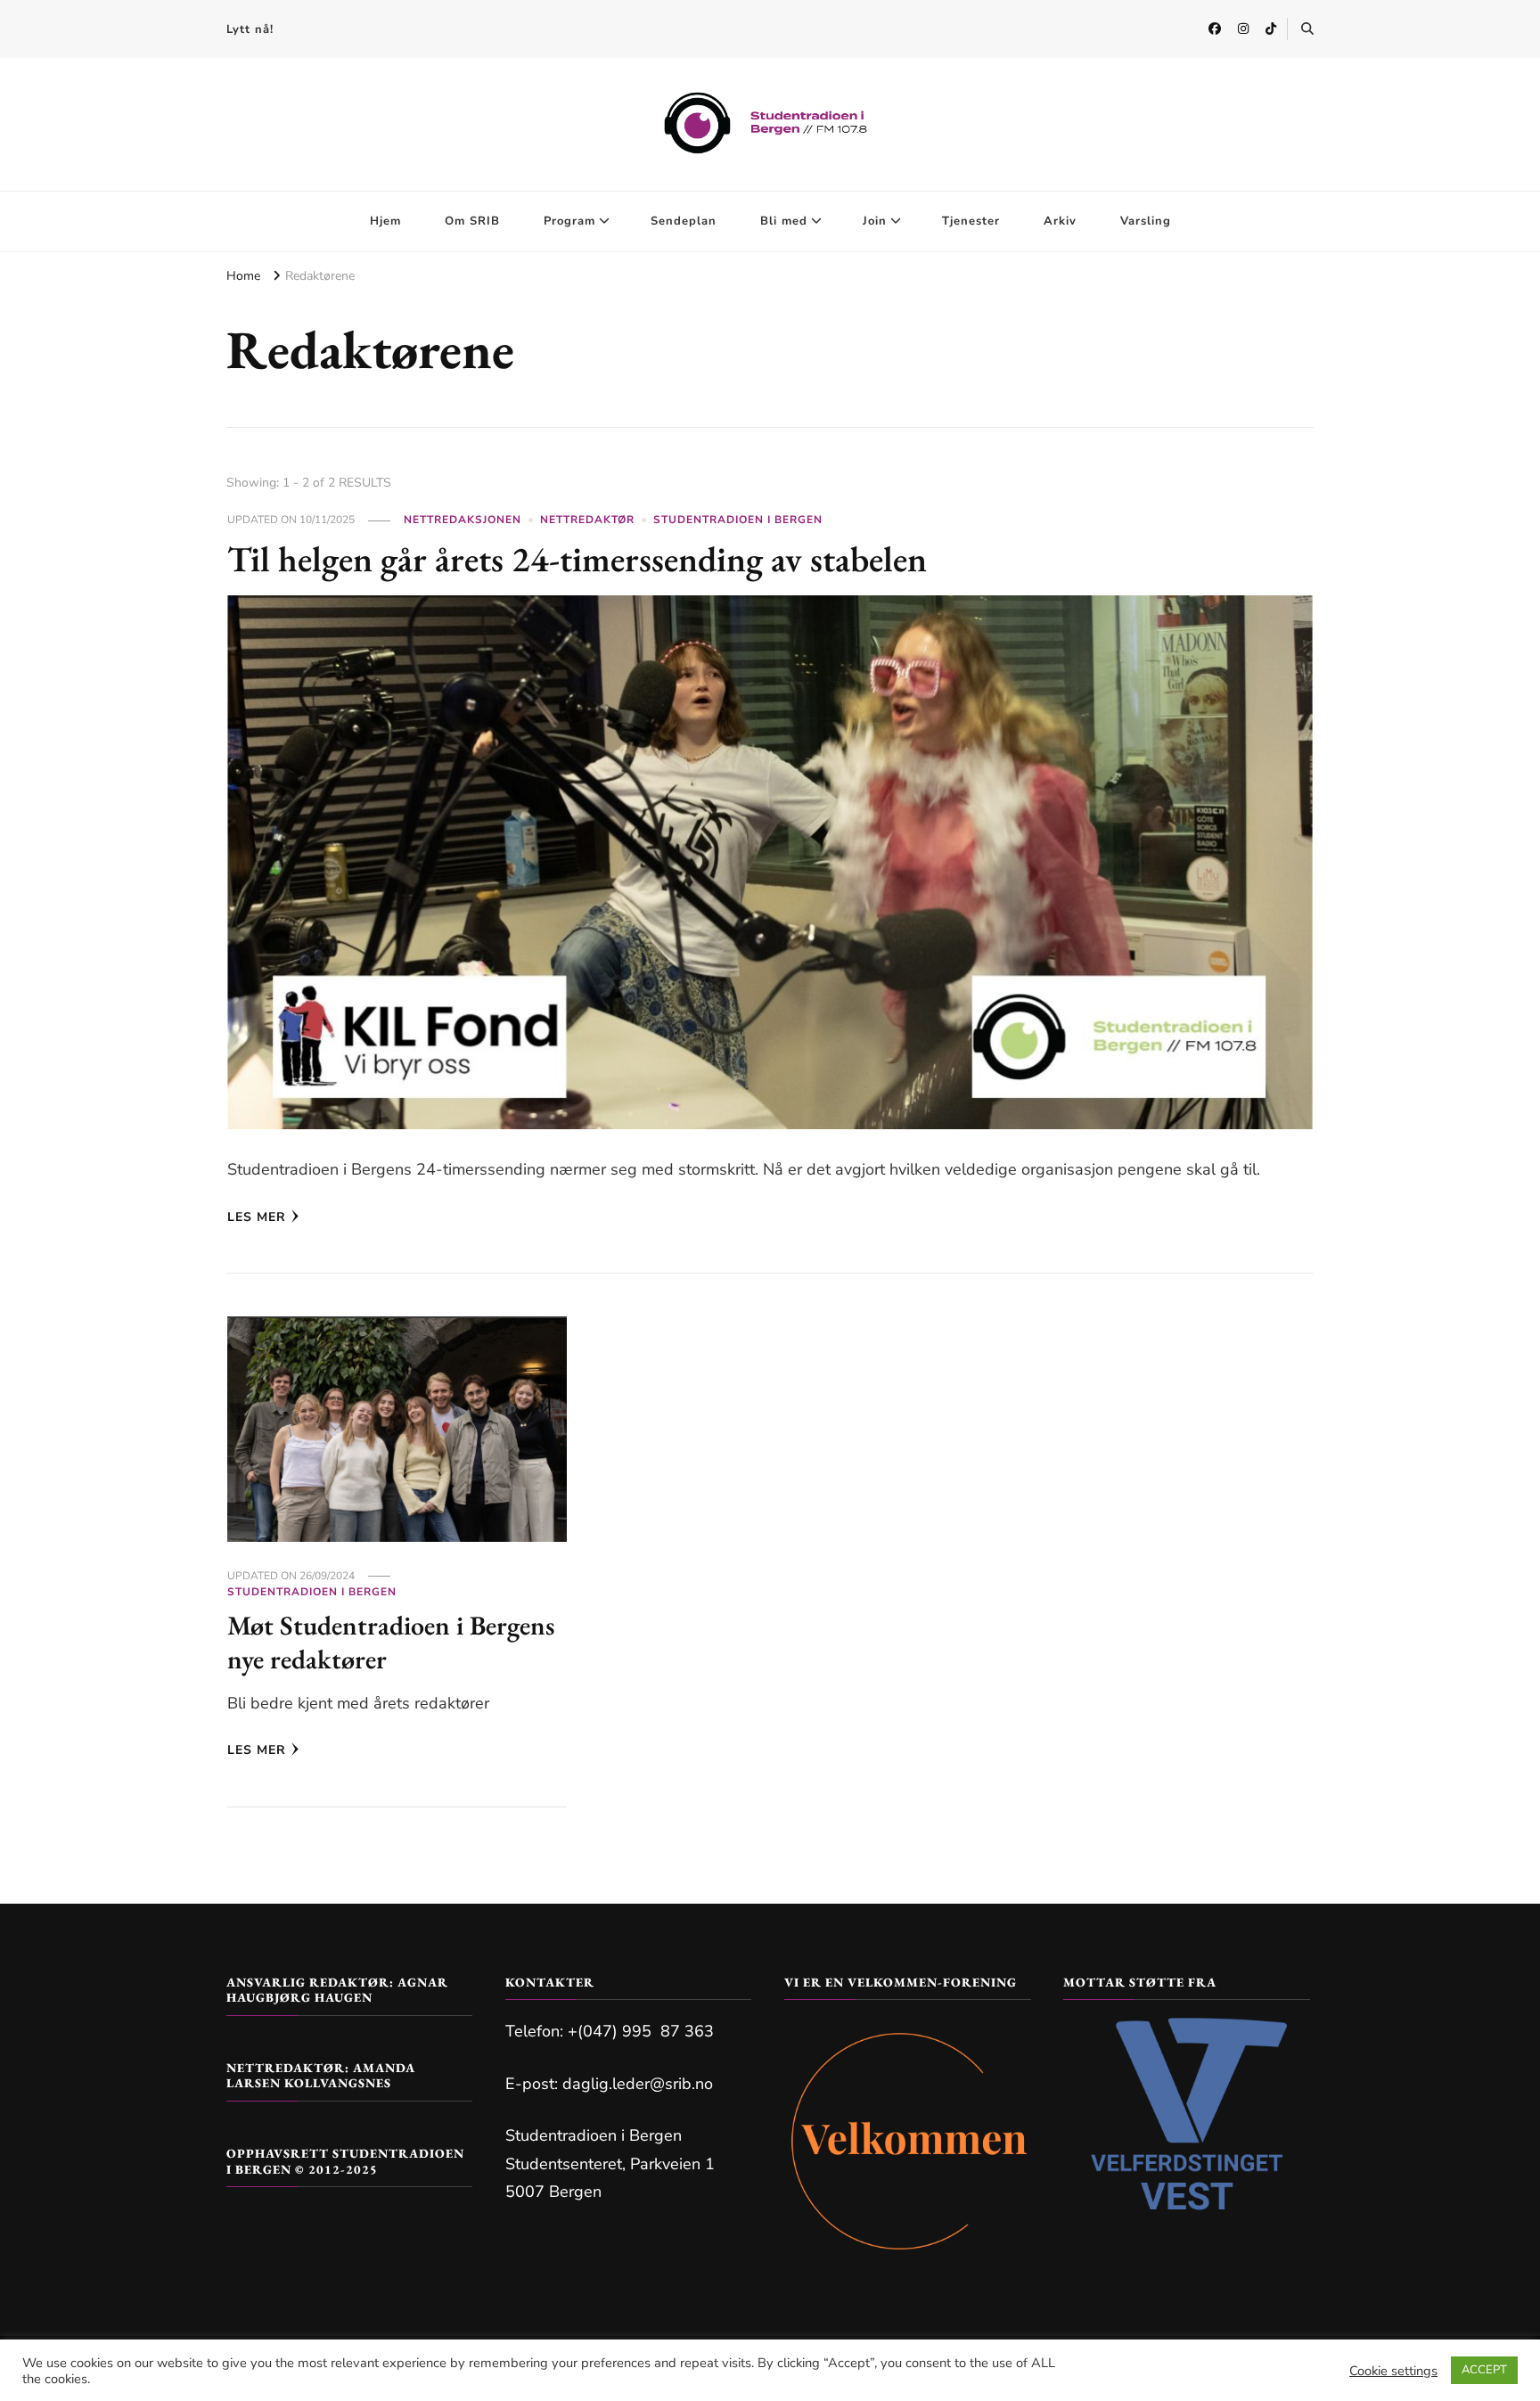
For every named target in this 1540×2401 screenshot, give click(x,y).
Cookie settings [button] (1393, 2371)
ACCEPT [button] (1484, 2370)
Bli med (784, 221)
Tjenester (971, 221)
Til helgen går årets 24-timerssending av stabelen (577, 559)
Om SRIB (472, 221)
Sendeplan (684, 221)
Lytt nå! (250, 29)
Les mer (257, 1217)
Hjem (385, 221)
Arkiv (1060, 221)
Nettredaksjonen (463, 520)
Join (875, 221)
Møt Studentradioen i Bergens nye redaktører (391, 1642)
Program (569, 221)
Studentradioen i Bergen (738, 520)
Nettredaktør (587, 520)
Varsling (1146, 221)
